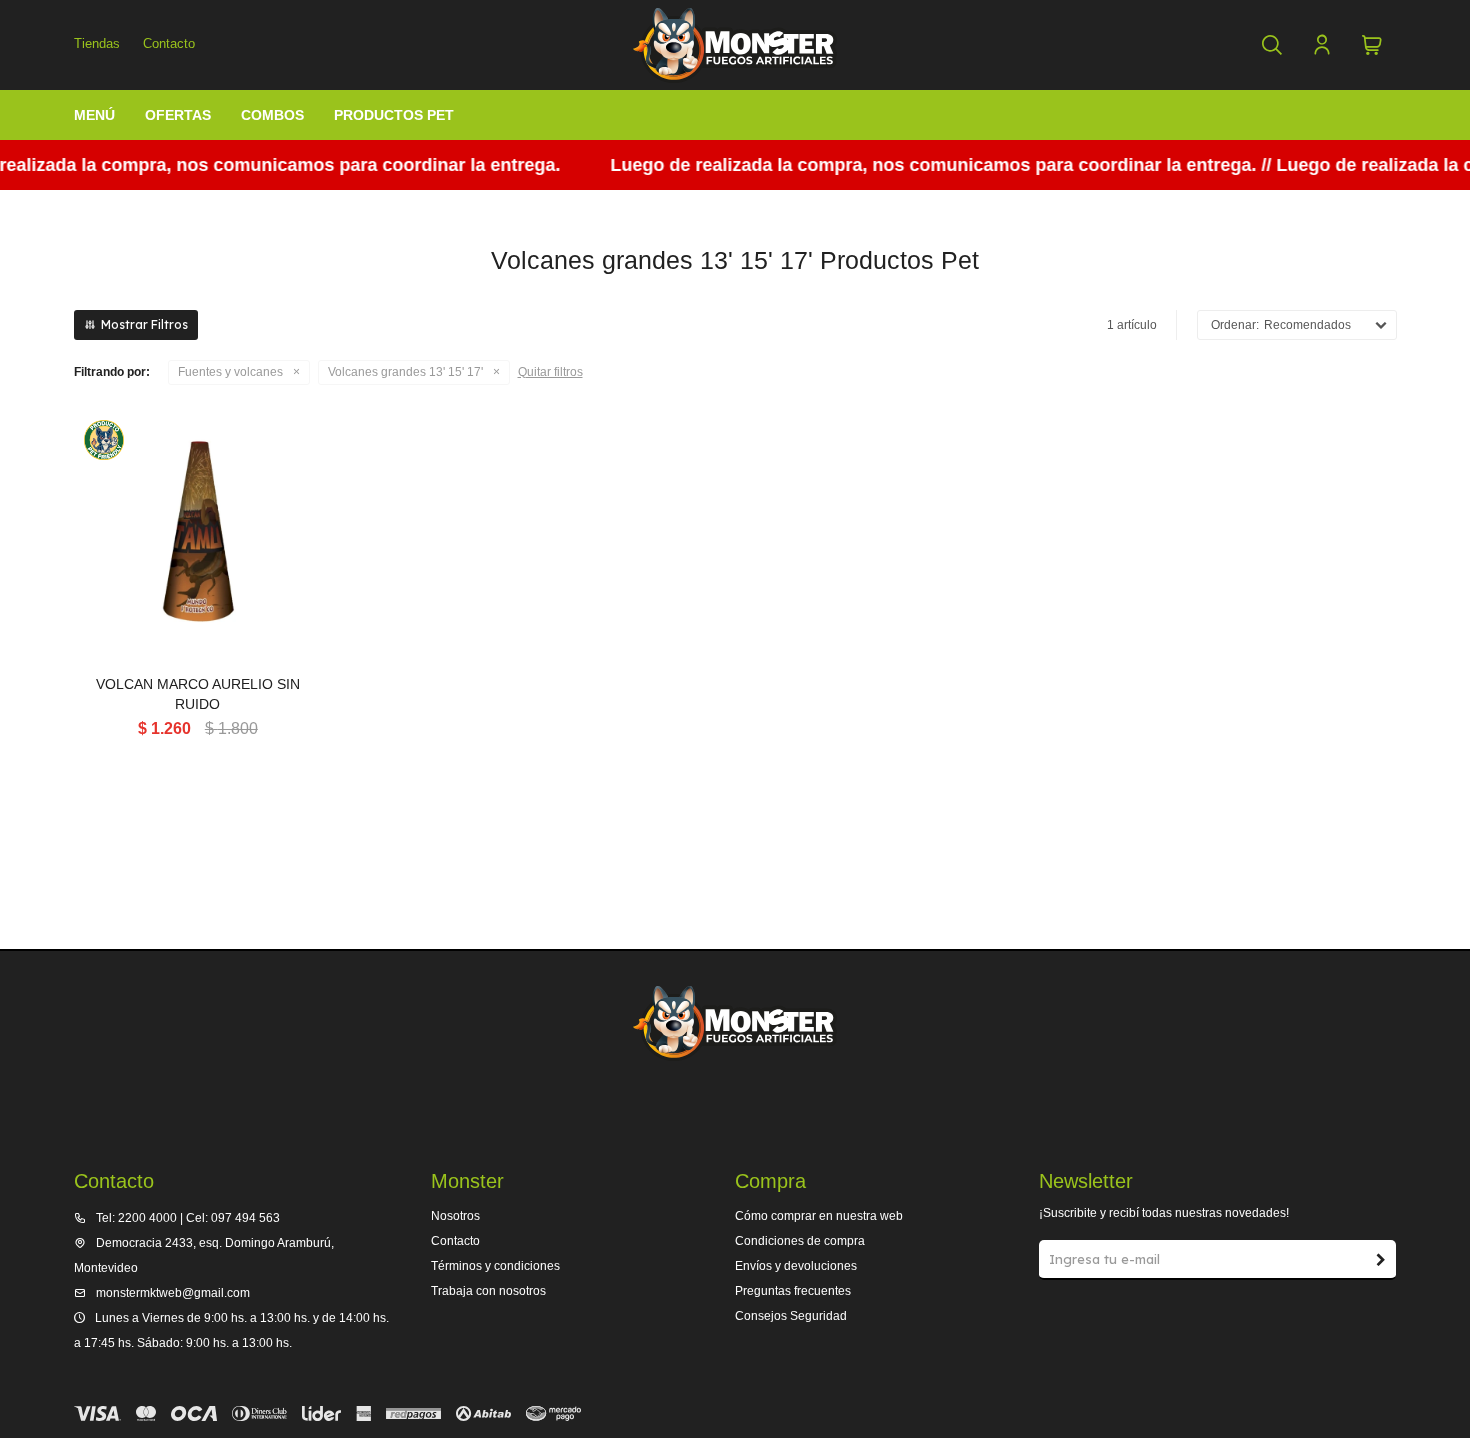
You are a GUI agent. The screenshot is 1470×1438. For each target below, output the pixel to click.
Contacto (169, 43)
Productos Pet (394, 115)
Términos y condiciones (495, 1266)
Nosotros (455, 1216)
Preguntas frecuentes (793, 1291)
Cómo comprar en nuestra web (819, 1216)
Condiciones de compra (800, 1241)
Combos (272, 115)
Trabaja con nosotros (488, 1291)
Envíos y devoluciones (796, 1266)
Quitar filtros (550, 372)
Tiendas (97, 43)
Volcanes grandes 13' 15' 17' (405, 372)
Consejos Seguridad (791, 1316)
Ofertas (178, 115)
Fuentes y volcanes (230, 372)
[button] (1272, 45)
